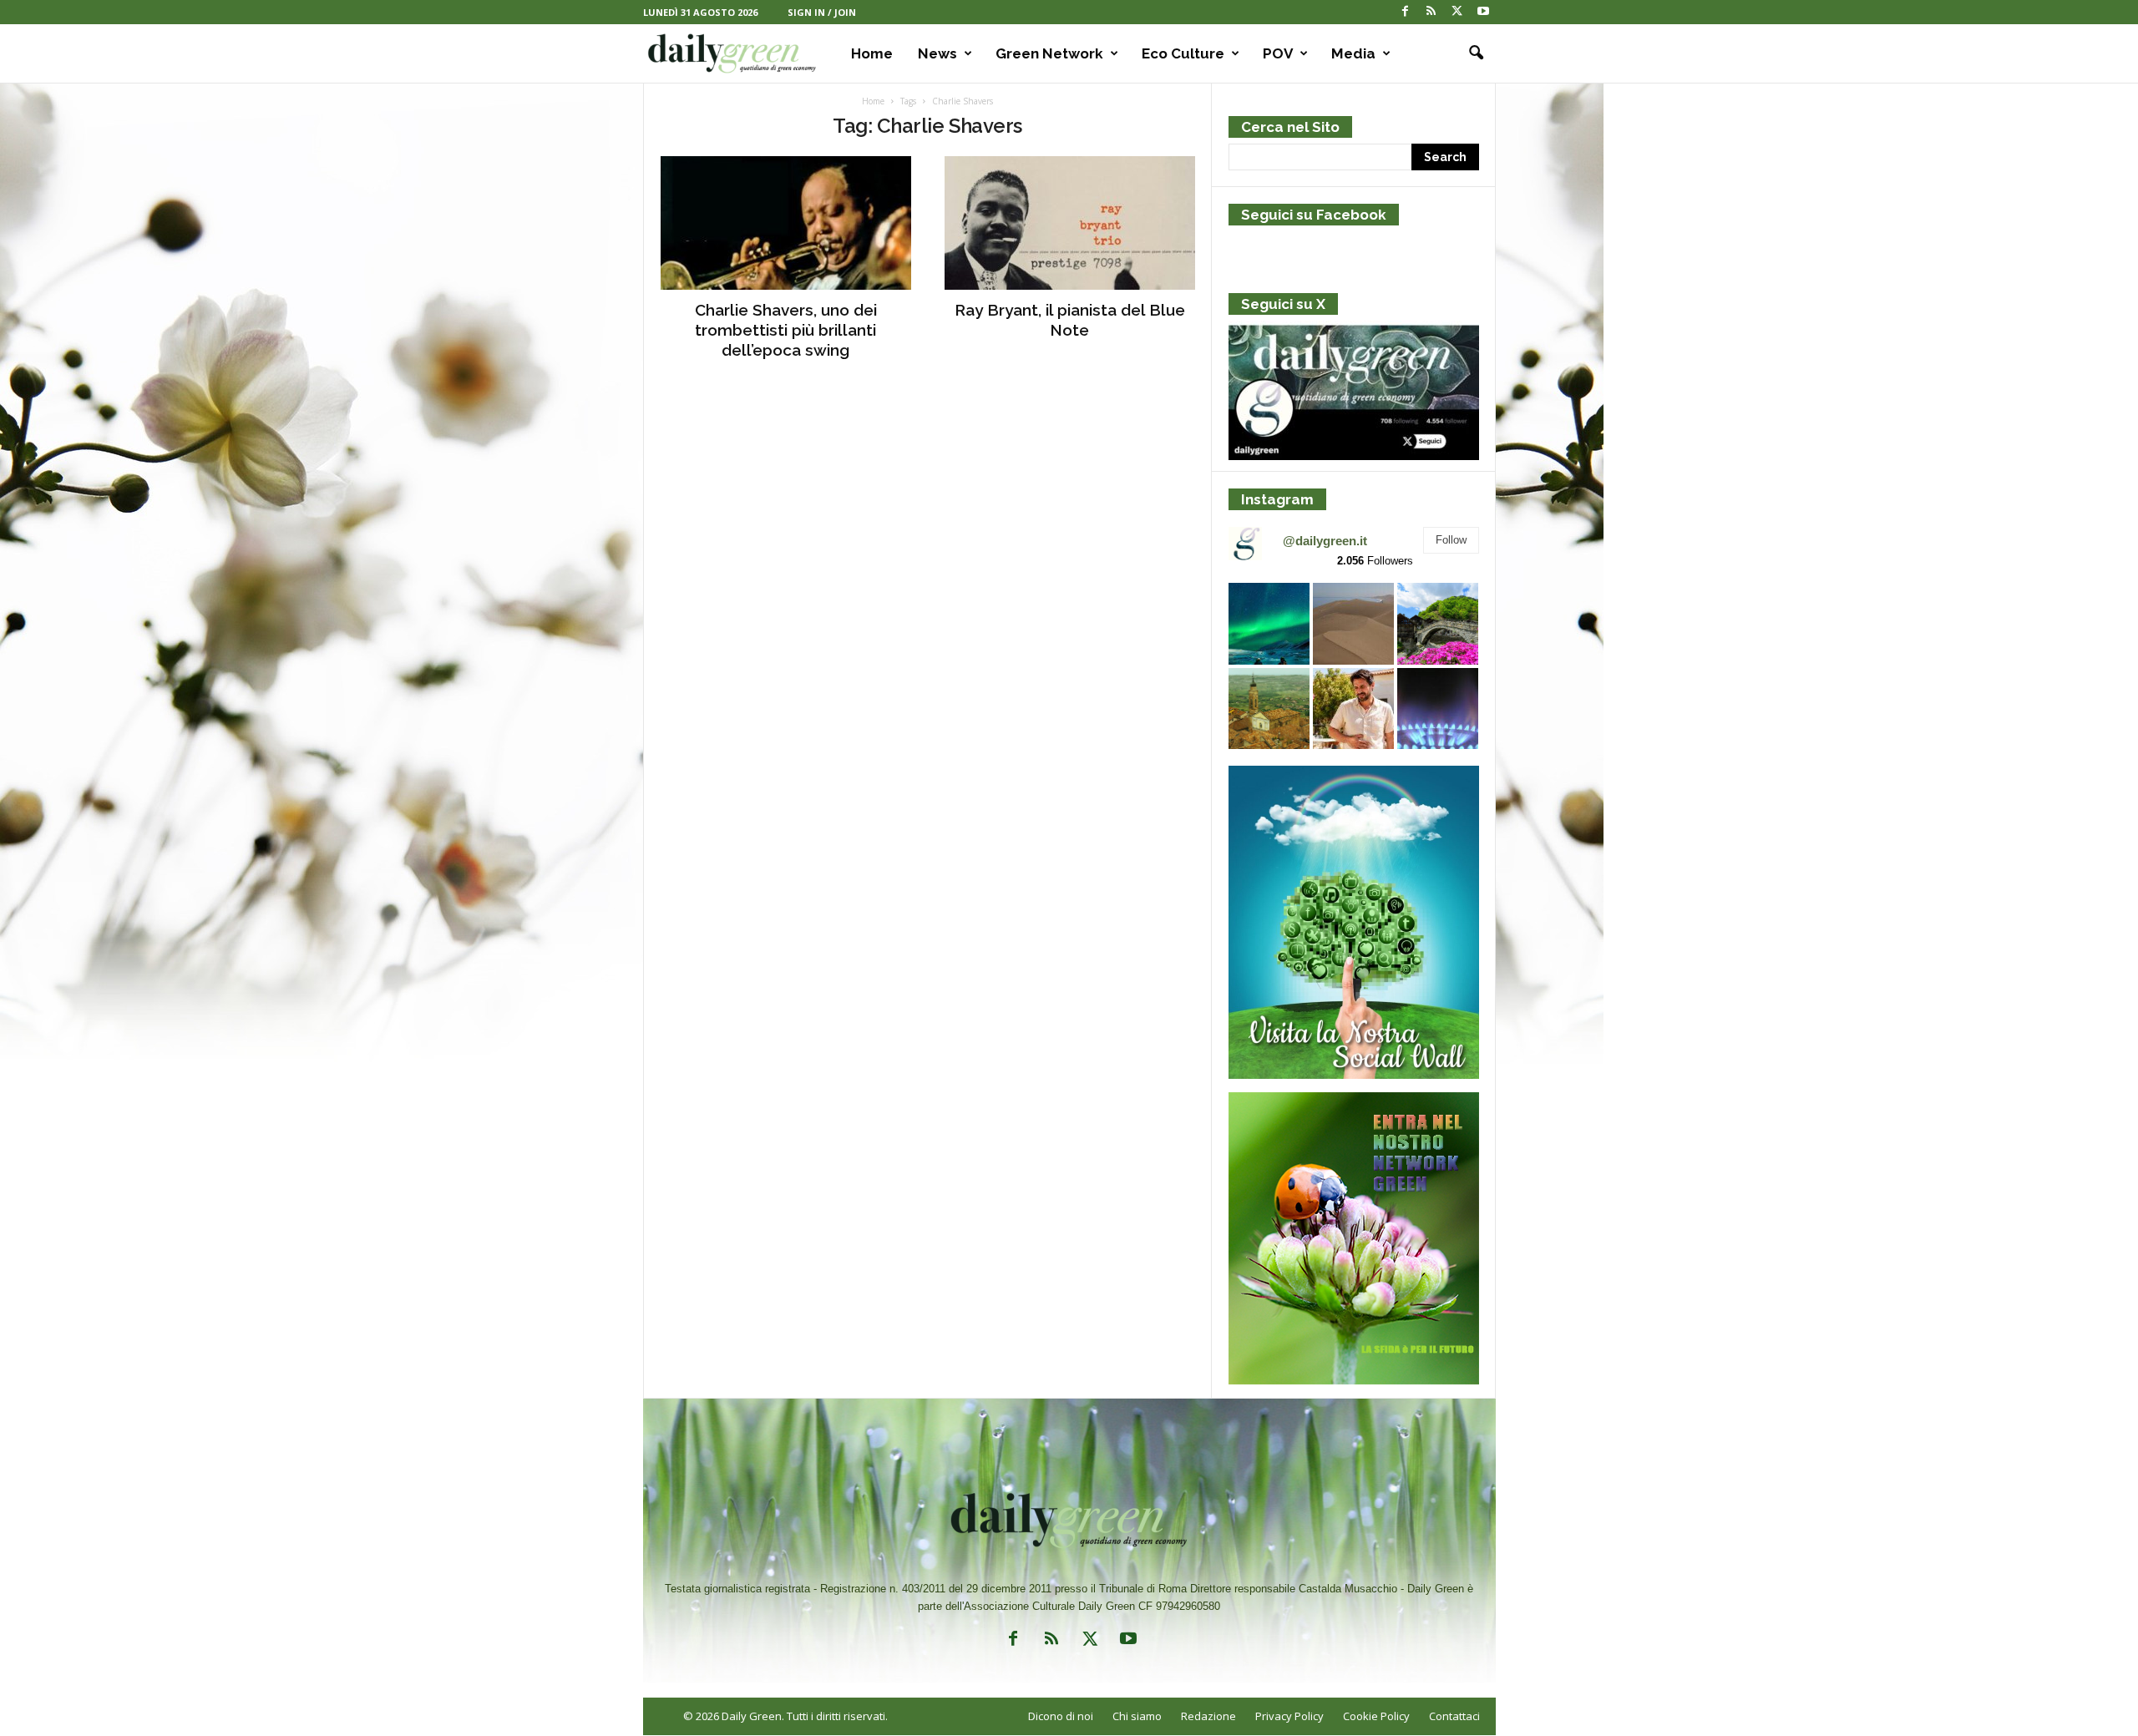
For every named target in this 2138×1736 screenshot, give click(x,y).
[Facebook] (1406, 12)
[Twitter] (1457, 12)
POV (1278, 53)
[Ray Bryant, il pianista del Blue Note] (1070, 223)
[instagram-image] (1269, 623)
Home (872, 53)
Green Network (1049, 53)
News (937, 53)
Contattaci (1454, 1716)
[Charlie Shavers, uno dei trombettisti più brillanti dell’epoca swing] (786, 223)
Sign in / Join (822, 12)
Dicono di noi (1061, 1716)
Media (1353, 53)
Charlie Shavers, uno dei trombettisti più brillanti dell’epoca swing (786, 330)
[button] (1471, 53)
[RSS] (1431, 12)
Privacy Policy (1289, 1716)
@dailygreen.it (1325, 541)
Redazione (1208, 1716)
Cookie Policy (1376, 1716)
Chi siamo (1137, 1716)
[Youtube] (1483, 12)
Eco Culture (1183, 53)
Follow (1451, 540)
